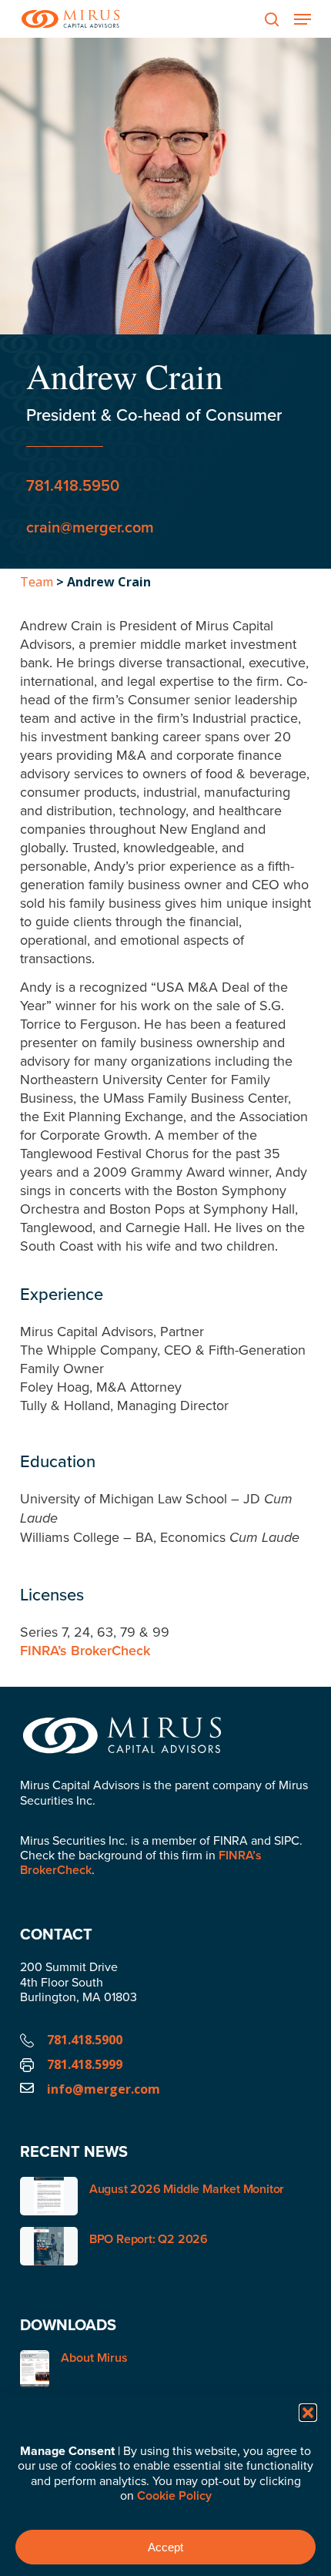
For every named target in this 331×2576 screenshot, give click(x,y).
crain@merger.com (90, 527)
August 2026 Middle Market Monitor (187, 2189)
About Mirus (94, 2358)
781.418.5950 (73, 485)
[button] (308, 2413)
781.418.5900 (85, 2040)
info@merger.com (104, 2089)
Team (37, 582)
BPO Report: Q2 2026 (149, 2239)
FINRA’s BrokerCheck (85, 1650)
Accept (165, 2547)
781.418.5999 (85, 2064)
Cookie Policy (174, 2495)
